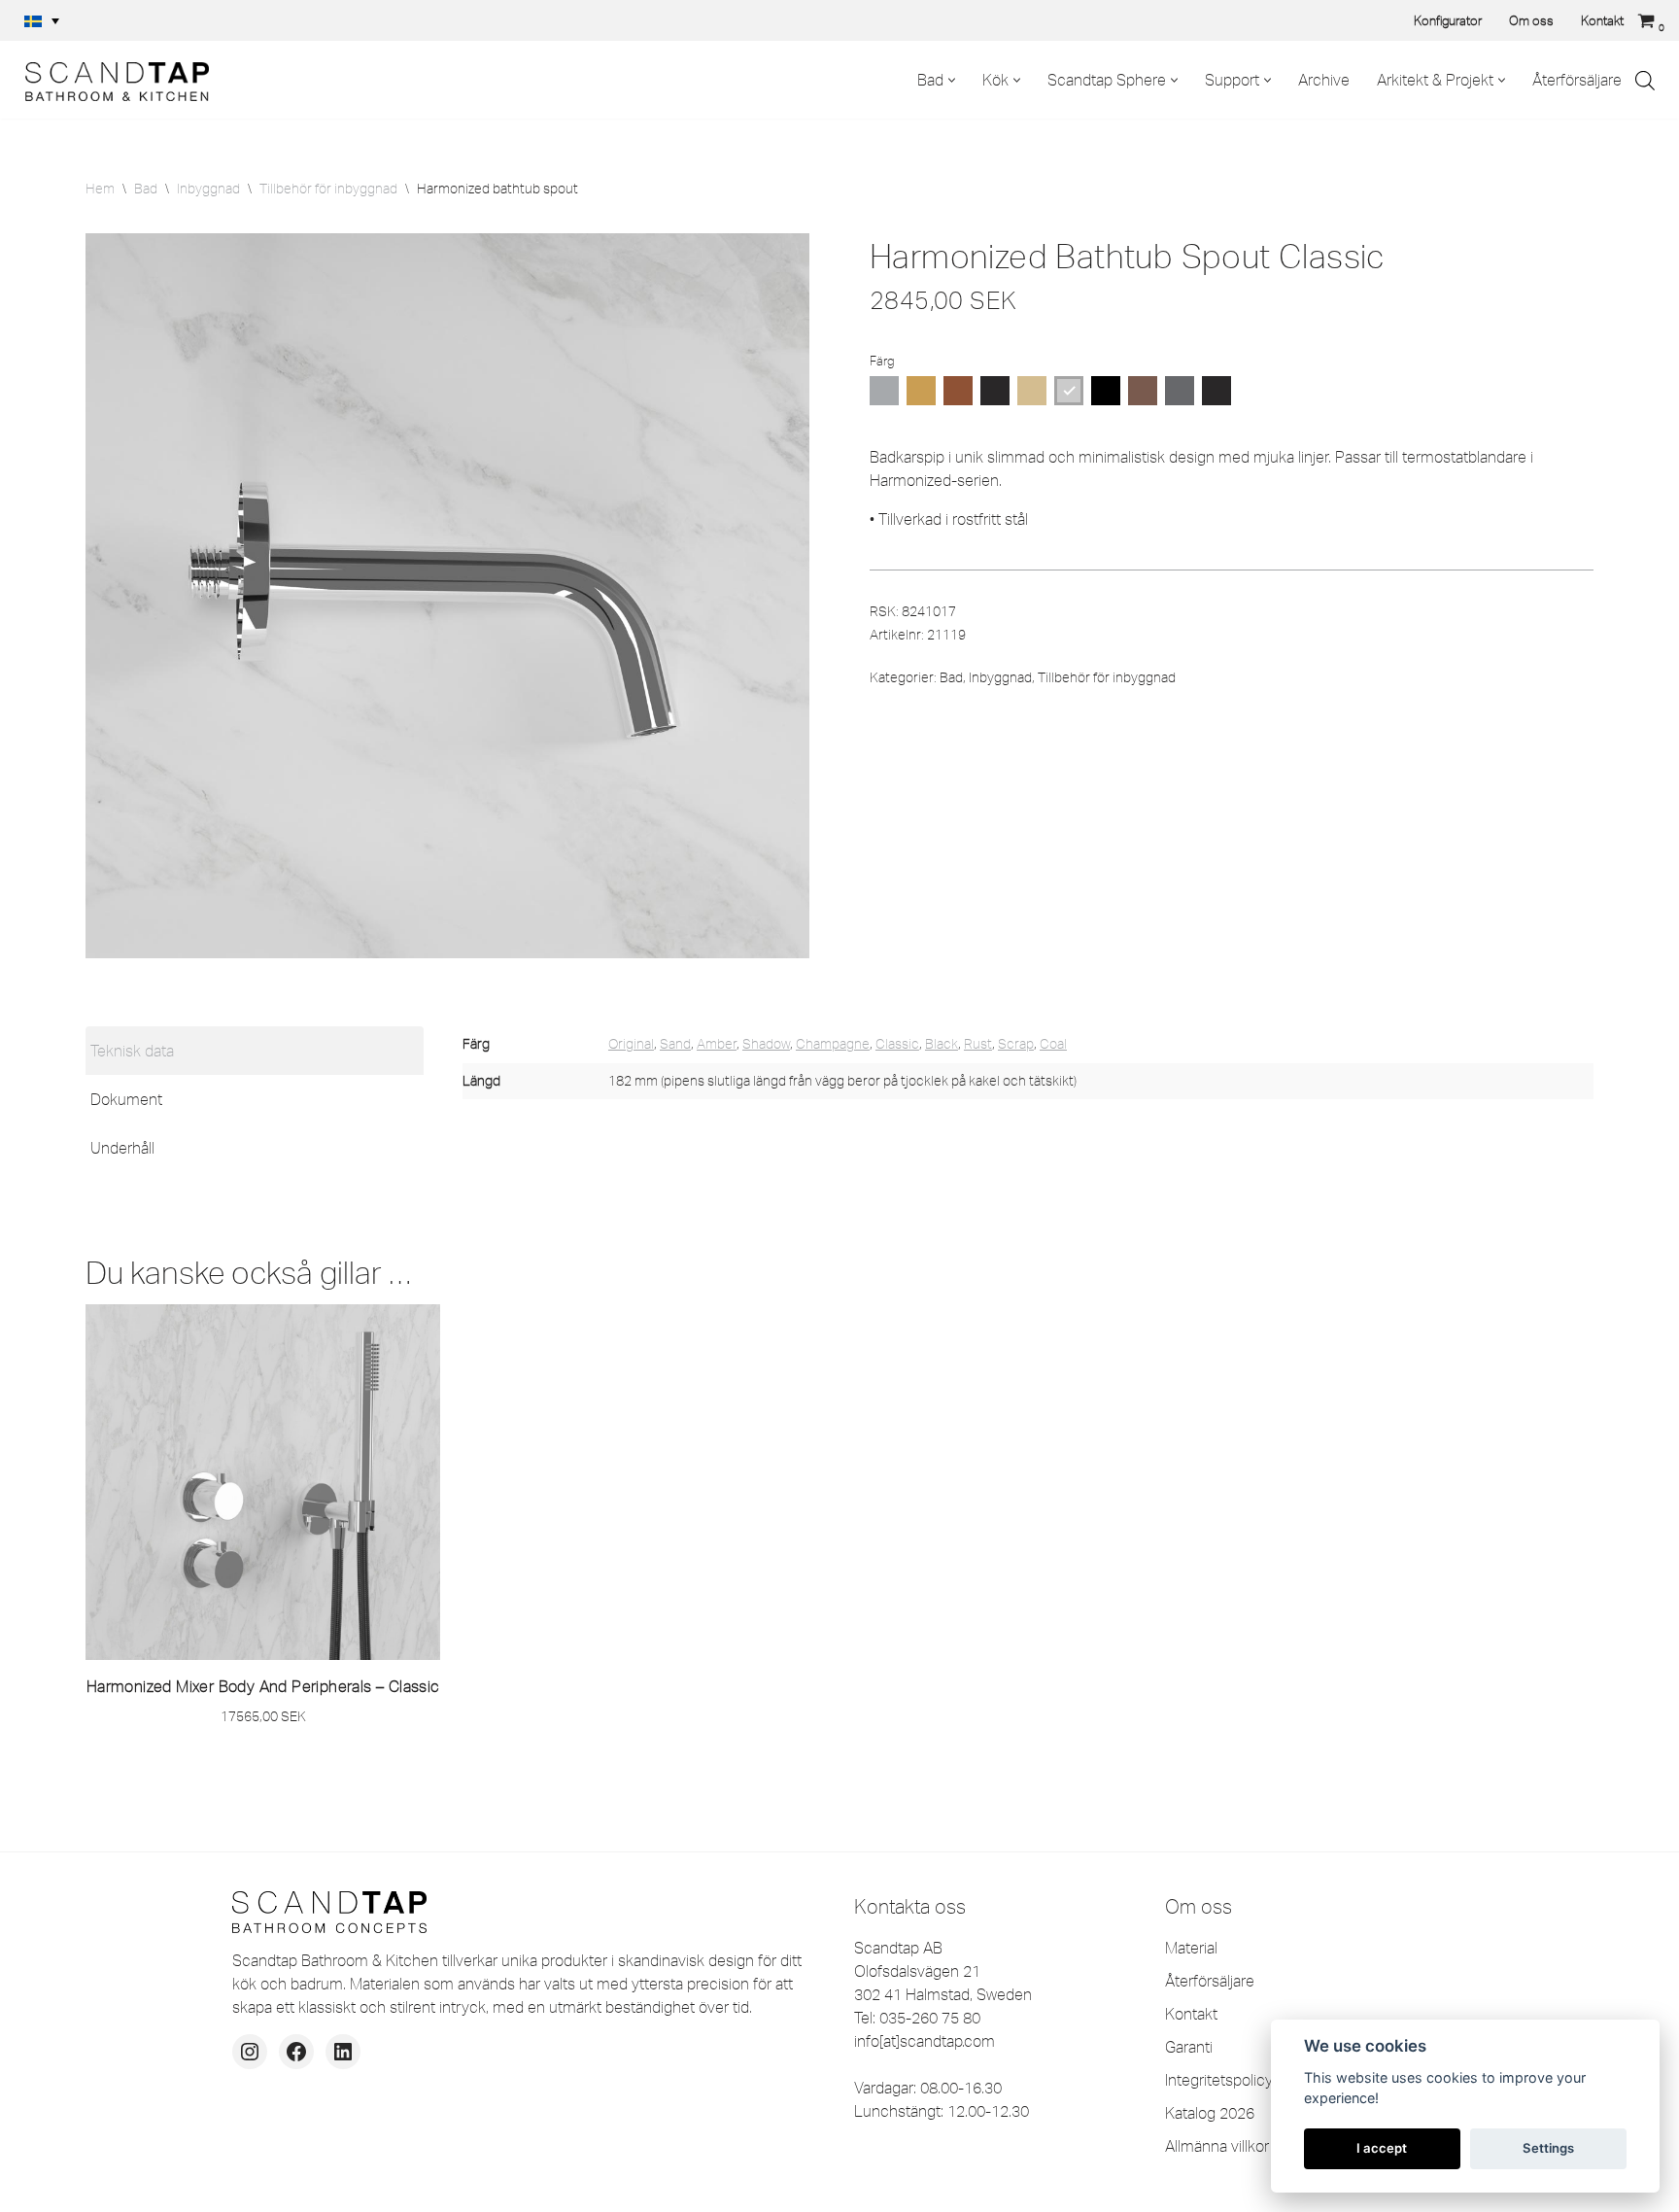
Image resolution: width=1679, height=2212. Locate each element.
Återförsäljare (1577, 80)
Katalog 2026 (1210, 2113)
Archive (1324, 80)
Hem (100, 189)
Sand (675, 1044)
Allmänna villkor (1217, 2146)
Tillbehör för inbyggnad (328, 189)
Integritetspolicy (1219, 2080)
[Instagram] (250, 2052)
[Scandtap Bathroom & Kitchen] (112, 80)
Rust (978, 1044)
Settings (1548, 2148)
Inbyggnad (208, 189)
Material (1191, 1948)
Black (942, 1044)
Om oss (1531, 20)
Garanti (1189, 2047)
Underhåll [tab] (122, 1148)
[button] (42, 20)
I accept (1382, 2148)
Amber (717, 1044)
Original (631, 1044)
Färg (882, 361)
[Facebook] (296, 2052)
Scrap (1016, 1044)
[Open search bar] (1645, 80)
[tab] (255, 1051)
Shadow (766, 1044)
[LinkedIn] (343, 2052)
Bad (146, 189)
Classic (897, 1044)
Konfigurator (1448, 20)
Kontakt (1602, 20)
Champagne (833, 1044)
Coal (1053, 1044)
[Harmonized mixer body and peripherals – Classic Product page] (263, 1482)
